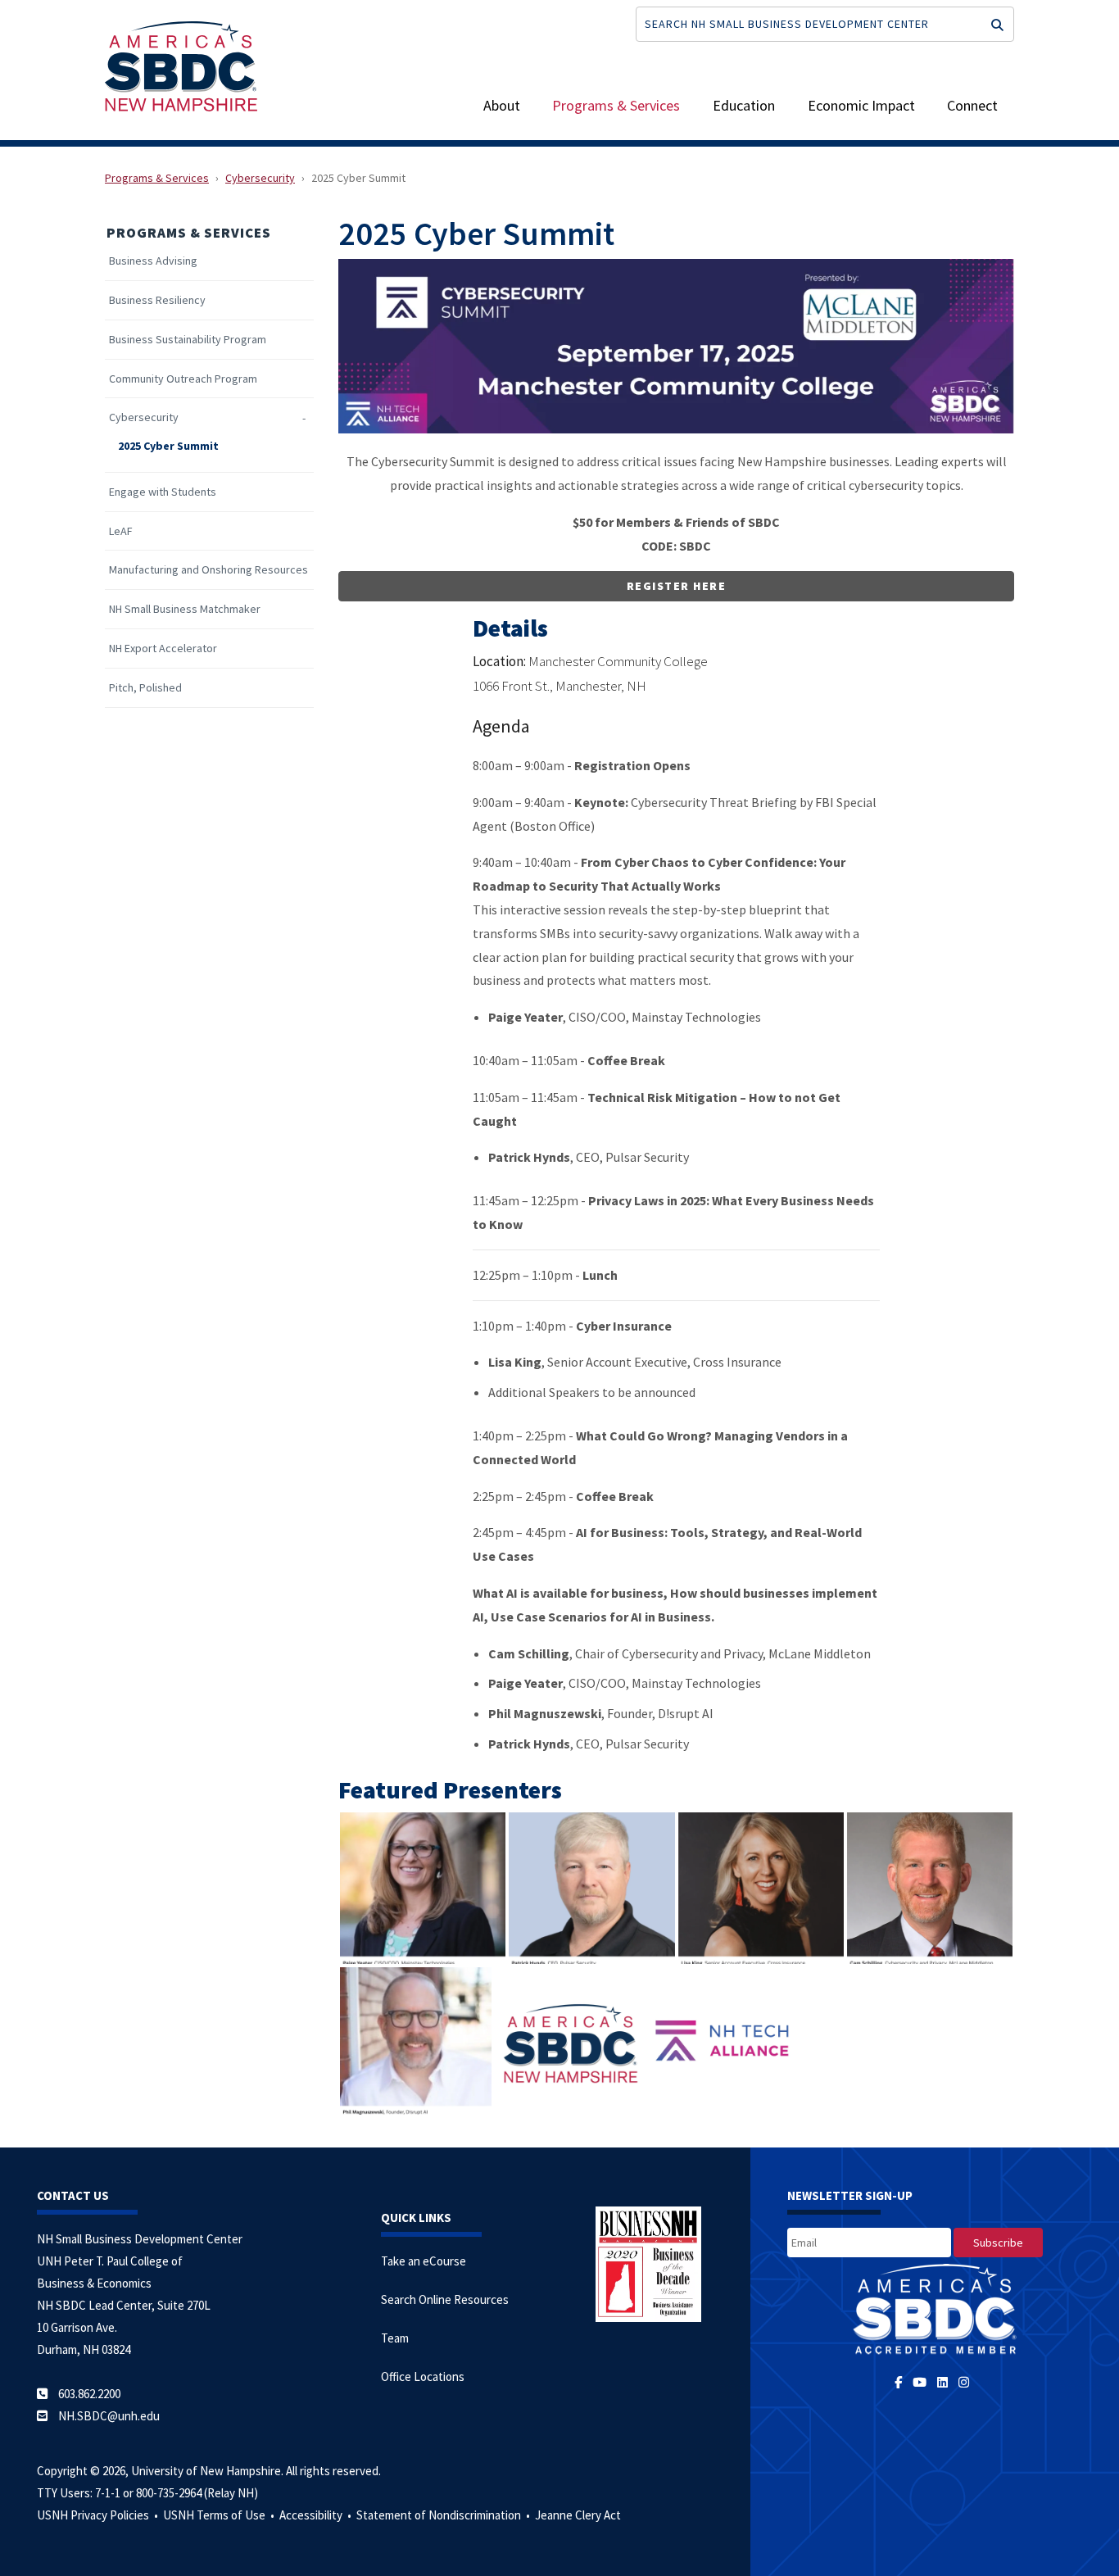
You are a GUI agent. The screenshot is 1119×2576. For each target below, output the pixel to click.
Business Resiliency (157, 300)
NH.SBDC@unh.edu (109, 2416)
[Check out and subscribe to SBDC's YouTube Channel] (922, 2382)
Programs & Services (616, 105)
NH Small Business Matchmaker (185, 609)
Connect (972, 105)
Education (744, 105)
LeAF (121, 531)
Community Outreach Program (183, 379)
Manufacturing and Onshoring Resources (208, 570)
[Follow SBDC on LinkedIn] (945, 2382)
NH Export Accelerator (163, 649)
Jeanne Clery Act (578, 2515)
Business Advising (153, 261)
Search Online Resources (445, 2299)
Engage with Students (163, 492)
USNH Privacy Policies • (99, 2515)
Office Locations (423, 2376)
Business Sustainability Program (188, 340)
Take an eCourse (424, 2261)
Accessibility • (317, 2515)
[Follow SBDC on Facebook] (904, 2382)
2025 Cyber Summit (168, 446)
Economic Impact (861, 105)
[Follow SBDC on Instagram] (967, 2382)
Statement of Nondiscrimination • (444, 2515)
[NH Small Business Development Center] (181, 65)
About (502, 105)
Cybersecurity (260, 178)
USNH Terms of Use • (220, 2515)
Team (395, 2338)
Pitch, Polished (145, 688)
